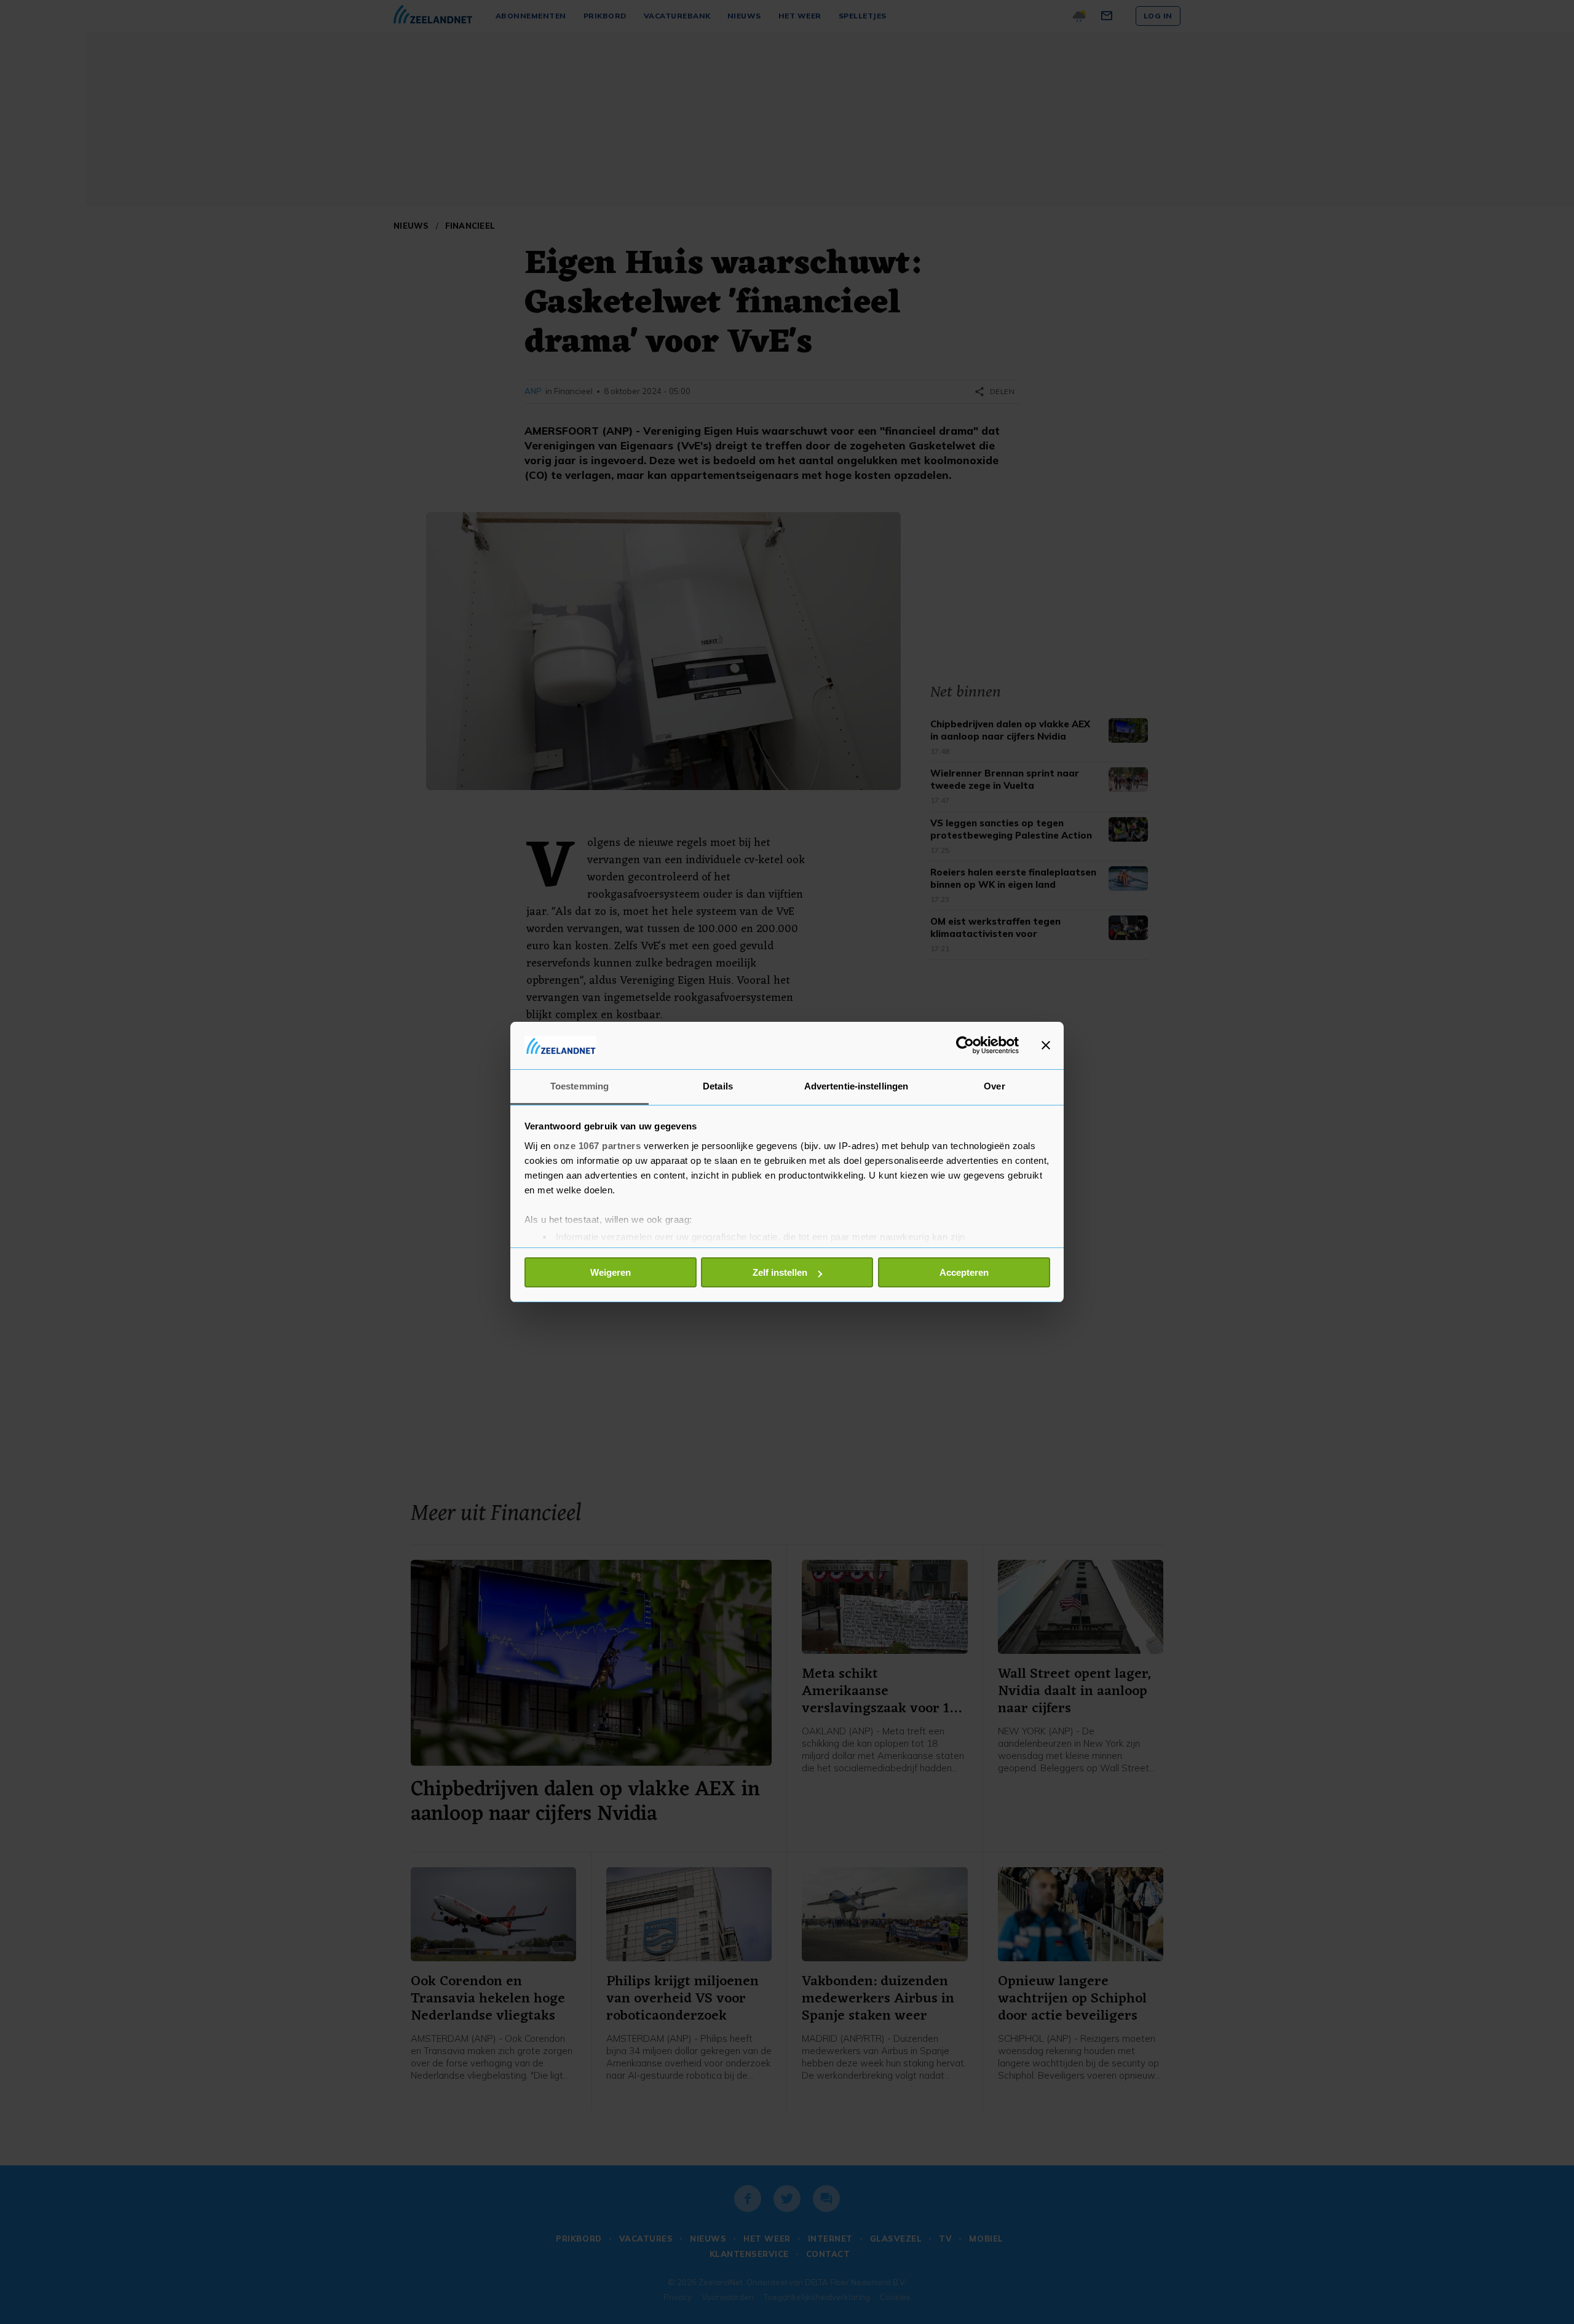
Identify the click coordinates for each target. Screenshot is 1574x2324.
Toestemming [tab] (579, 1086)
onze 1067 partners (597, 1146)
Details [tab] (718, 1086)
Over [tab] (994, 1086)
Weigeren (611, 1272)
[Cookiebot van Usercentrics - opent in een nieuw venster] (965, 1045)
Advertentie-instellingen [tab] (856, 1086)
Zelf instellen (780, 1272)
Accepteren (964, 1272)
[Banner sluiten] (1046, 1045)
